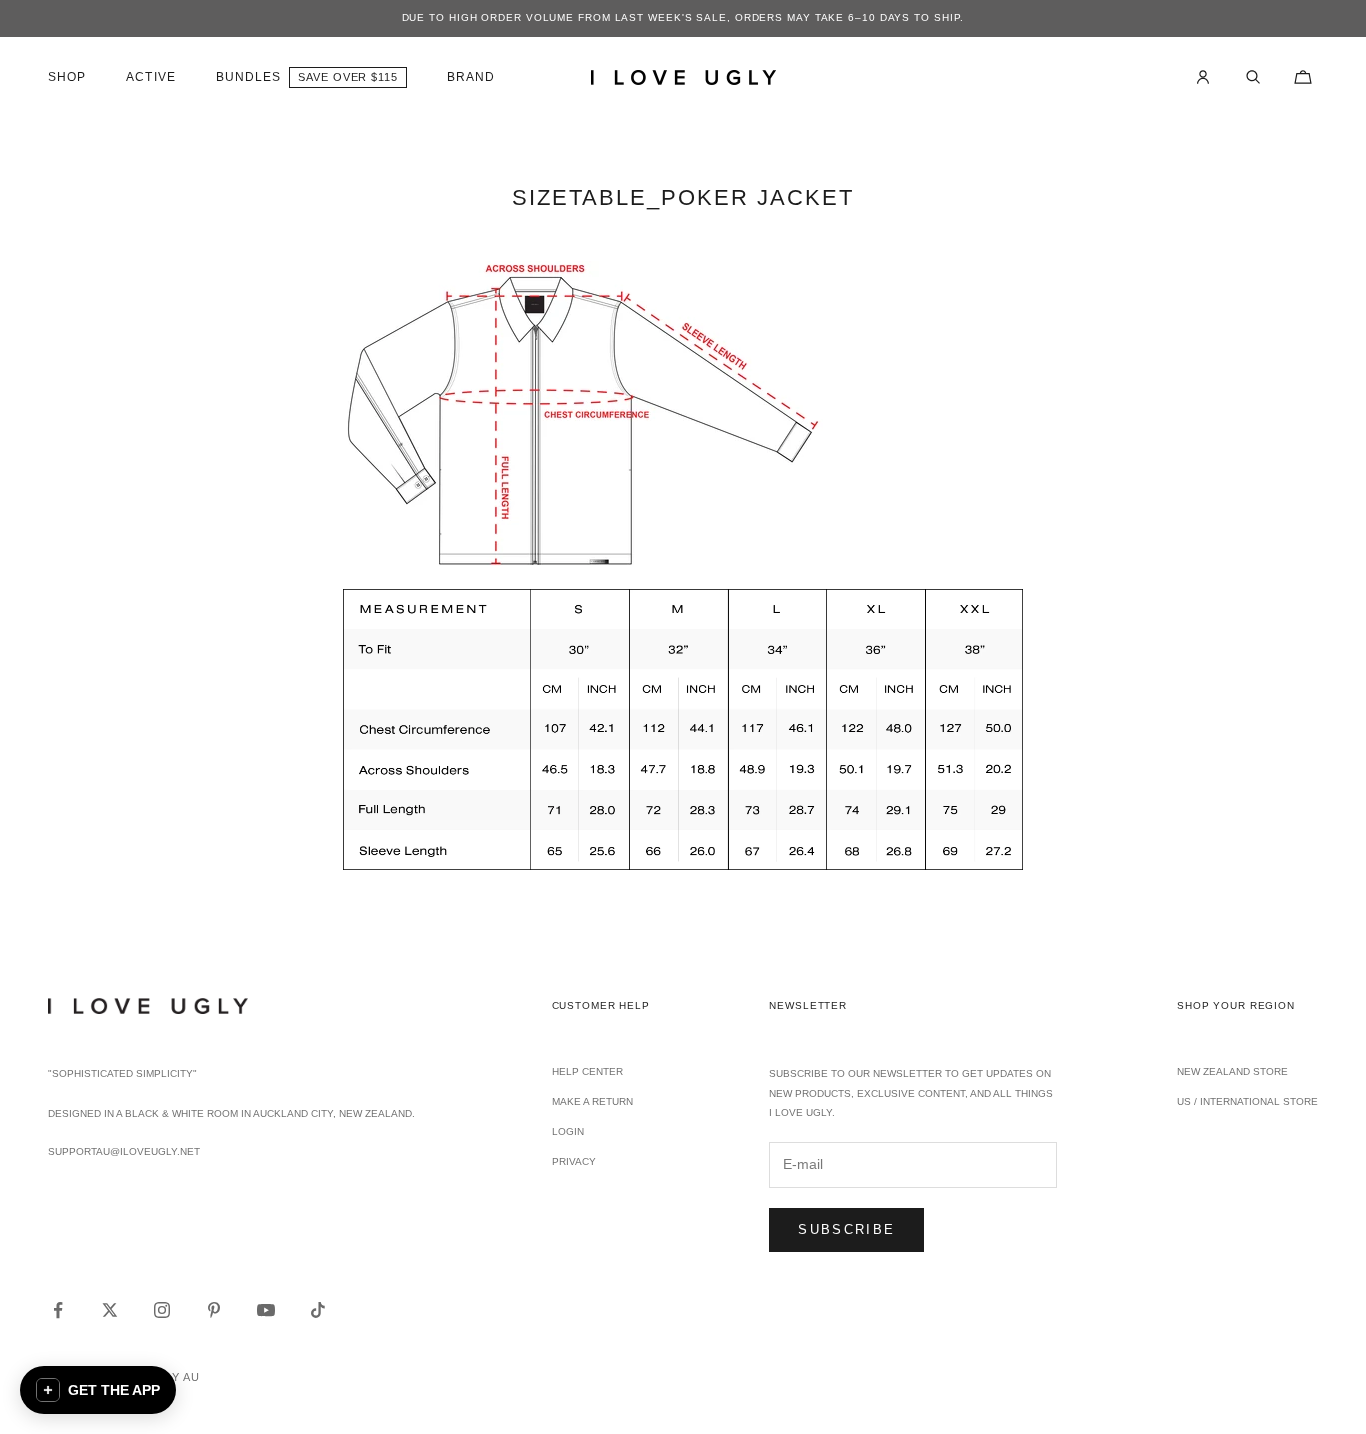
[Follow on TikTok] (318, 1310)
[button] (98, 1390)
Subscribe (846, 1229)
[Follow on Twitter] (110, 1310)
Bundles (249, 77)
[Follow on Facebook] (58, 1310)
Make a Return (592, 1101)
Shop (67, 77)
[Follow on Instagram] (162, 1310)
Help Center (587, 1071)
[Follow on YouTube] (266, 1310)
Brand (471, 77)
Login (568, 1131)
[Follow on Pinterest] (214, 1310)
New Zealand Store (1232, 1071)
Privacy (574, 1161)
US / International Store (1247, 1101)
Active (150, 77)
